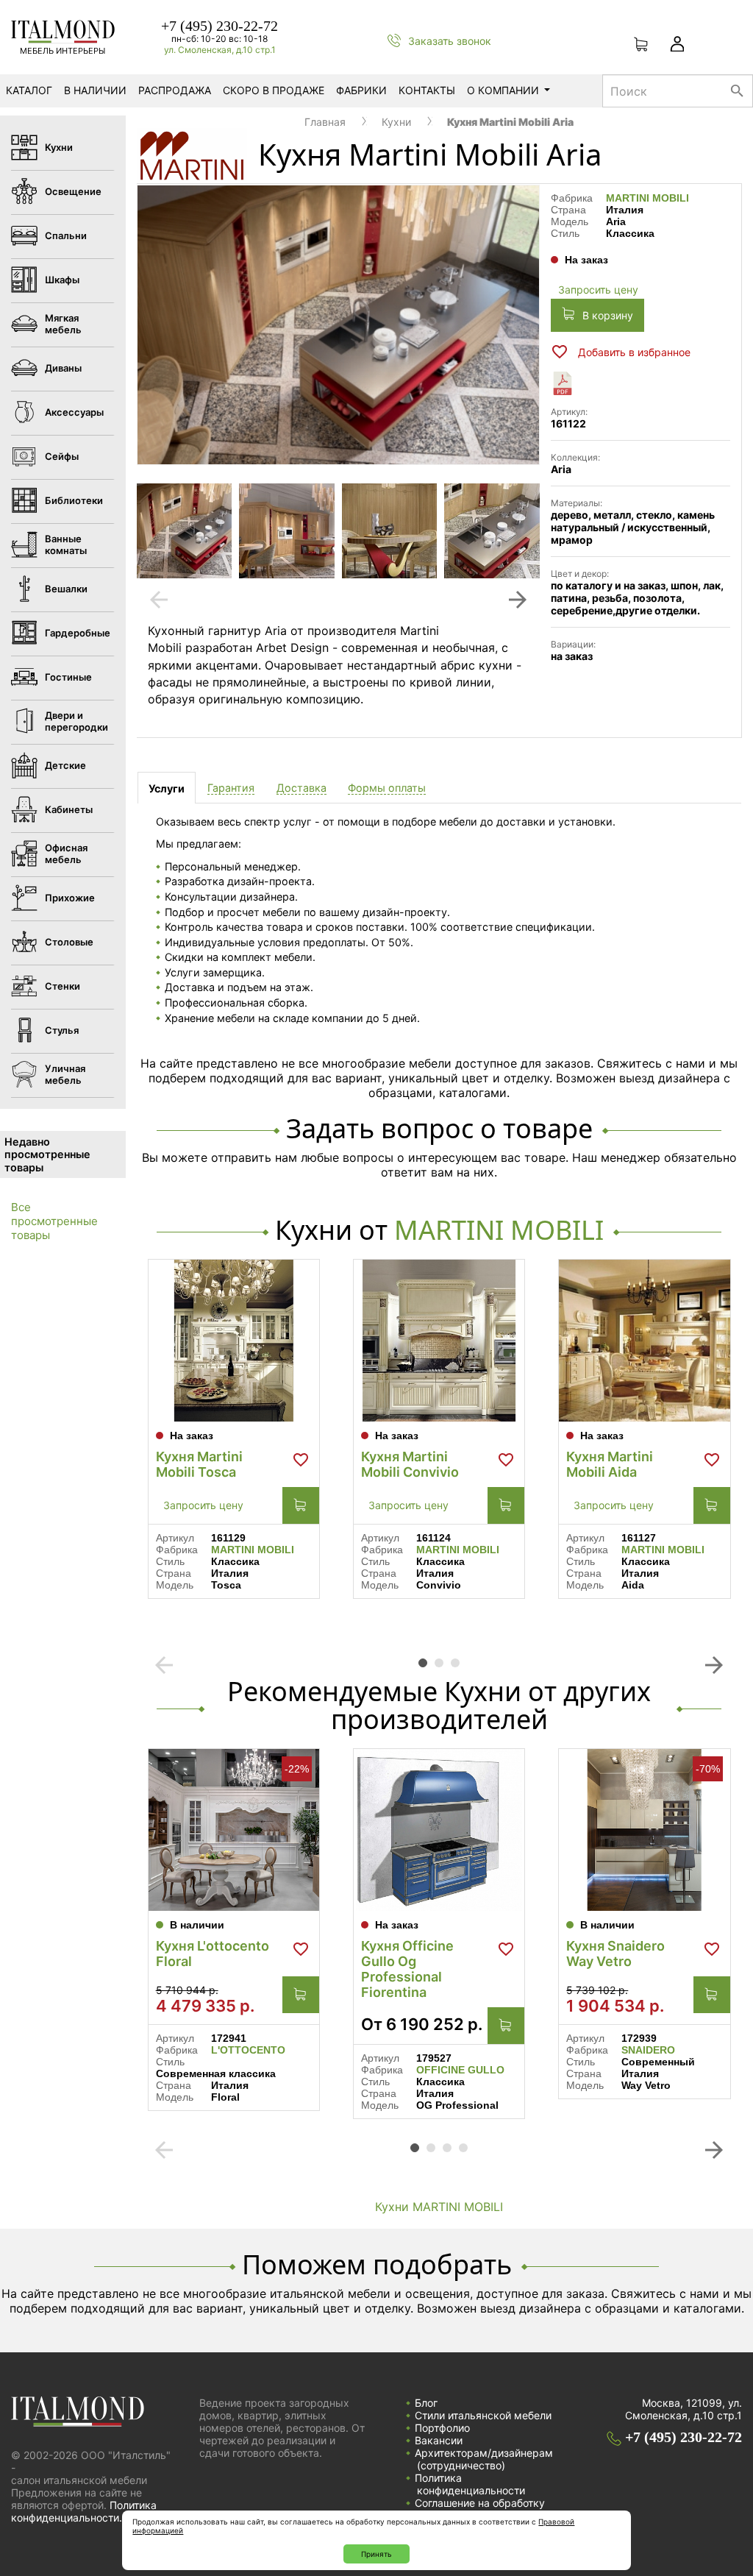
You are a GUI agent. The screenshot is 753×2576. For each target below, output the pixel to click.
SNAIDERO (648, 2050)
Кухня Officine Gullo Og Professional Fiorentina (407, 1969)
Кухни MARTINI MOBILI (439, 2207)
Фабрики (361, 90)
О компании (503, 90)
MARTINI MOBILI (647, 198)
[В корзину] (301, 1505)
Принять (376, 2554)
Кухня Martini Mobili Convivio (410, 1464)
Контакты (427, 90)
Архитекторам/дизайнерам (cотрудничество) (484, 2459)
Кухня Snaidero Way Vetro (615, 1954)
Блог (426, 2403)
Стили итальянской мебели (483, 2415)
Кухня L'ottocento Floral (213, 1954)
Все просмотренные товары (54, 1221)
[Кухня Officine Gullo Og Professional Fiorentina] (439, 1830)
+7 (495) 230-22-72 (220, 26)
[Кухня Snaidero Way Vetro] (644, 1830)
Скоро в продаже (274, 90)
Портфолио (442, 2428)
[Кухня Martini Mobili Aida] (644, 1341)
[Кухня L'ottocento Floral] (234, 1830)
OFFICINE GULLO (460, 2070)
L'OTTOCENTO (248, 2050)
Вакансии (439, 2440)
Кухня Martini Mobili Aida (610, 1464)
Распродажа (175, 90)
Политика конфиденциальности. (84, 2511)
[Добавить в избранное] (301, 1460)
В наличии (95, 90)
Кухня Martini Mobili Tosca (199, 1464)
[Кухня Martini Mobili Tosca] (234, 1341)
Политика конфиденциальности (470, 2484)
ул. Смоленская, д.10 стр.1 (220, 50)
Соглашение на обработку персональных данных (480, 2509)
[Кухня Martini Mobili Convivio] (439, 1341)
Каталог (29, 90)
